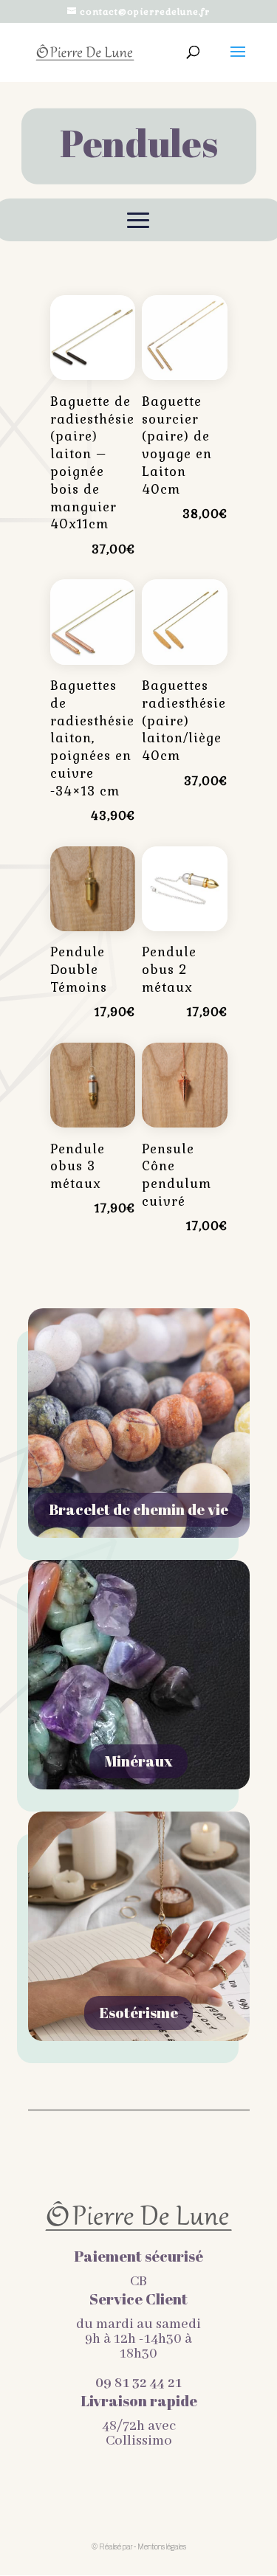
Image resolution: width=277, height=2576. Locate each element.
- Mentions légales (160, 2547)
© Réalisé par (113, 2547)
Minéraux (138, 1761)
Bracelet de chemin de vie (138, 1509)
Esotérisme (138, 2013)
